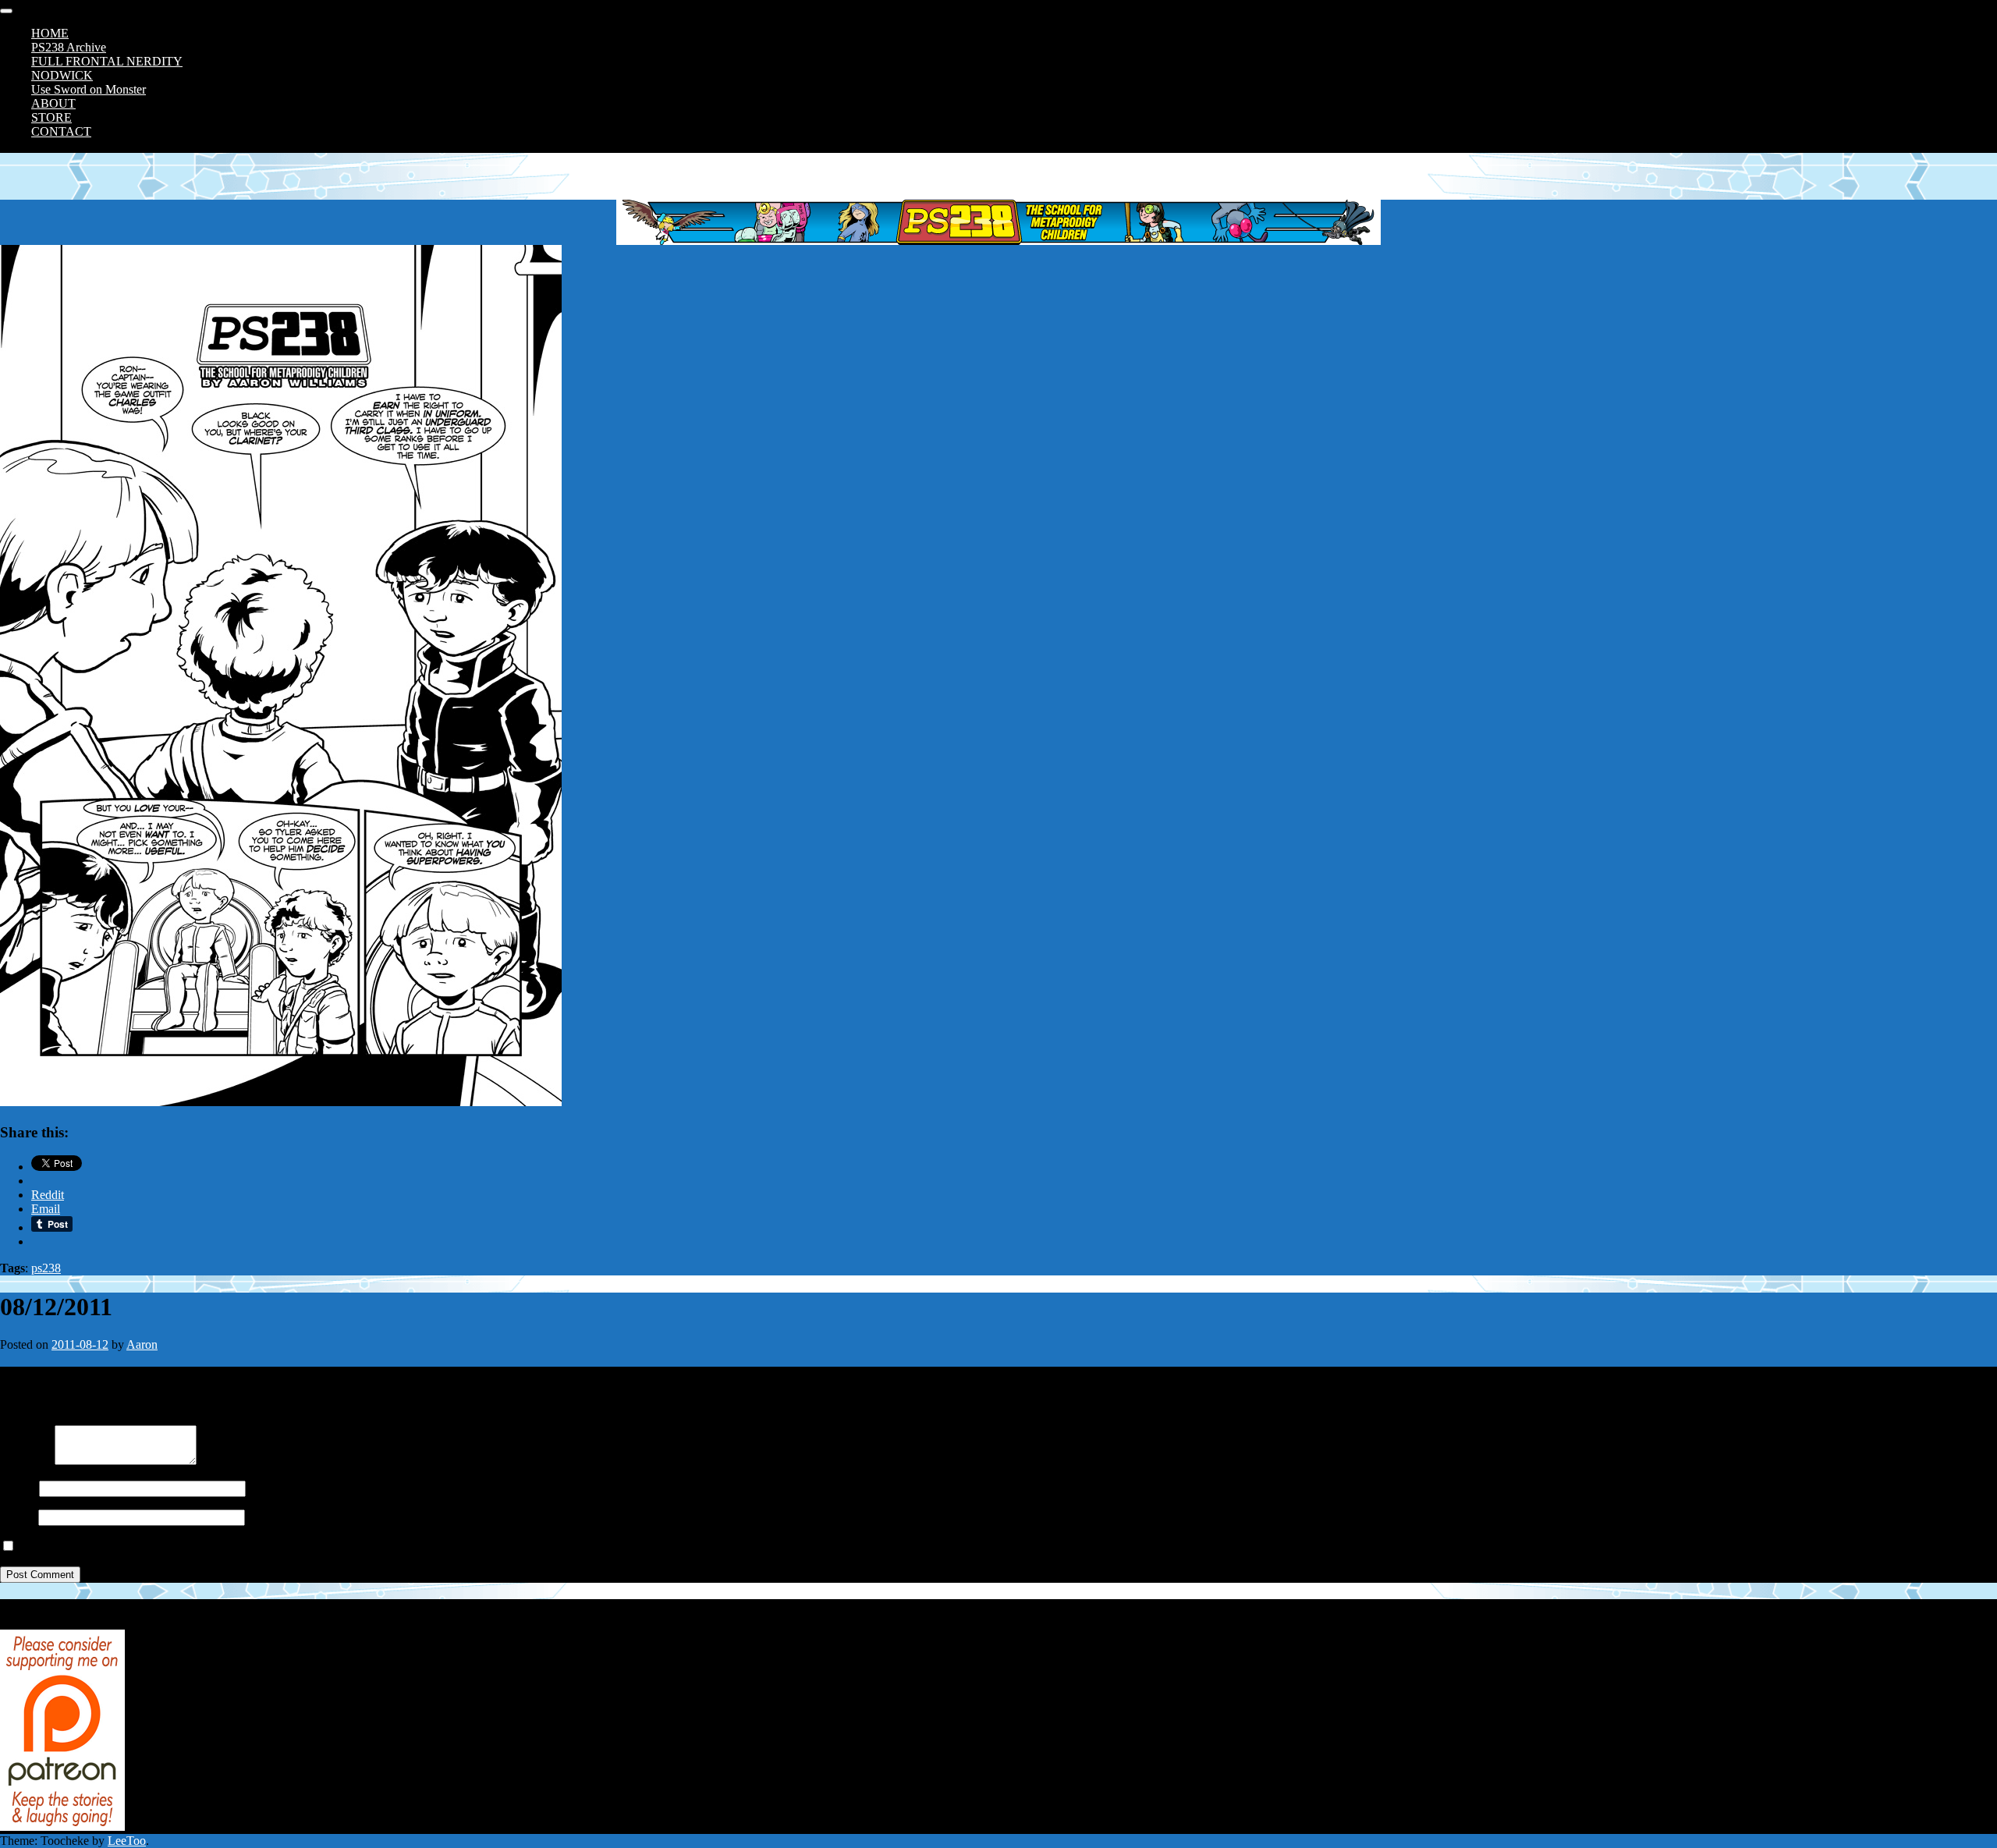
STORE (51, 117)
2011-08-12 (80, 1344)
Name (15, 1488)
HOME (50, 33)
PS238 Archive (69, 47)
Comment (24, 1461)
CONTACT (61, 131)
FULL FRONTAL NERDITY (107, 61)
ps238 (46, 1268)
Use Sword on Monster (89, 89)
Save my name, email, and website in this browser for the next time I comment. (213, 1547)
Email (14, 1517)
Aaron (142, 1344)
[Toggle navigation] (6, 11)
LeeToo (127, 1841)
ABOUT (53, 103)
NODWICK (62, 75)
